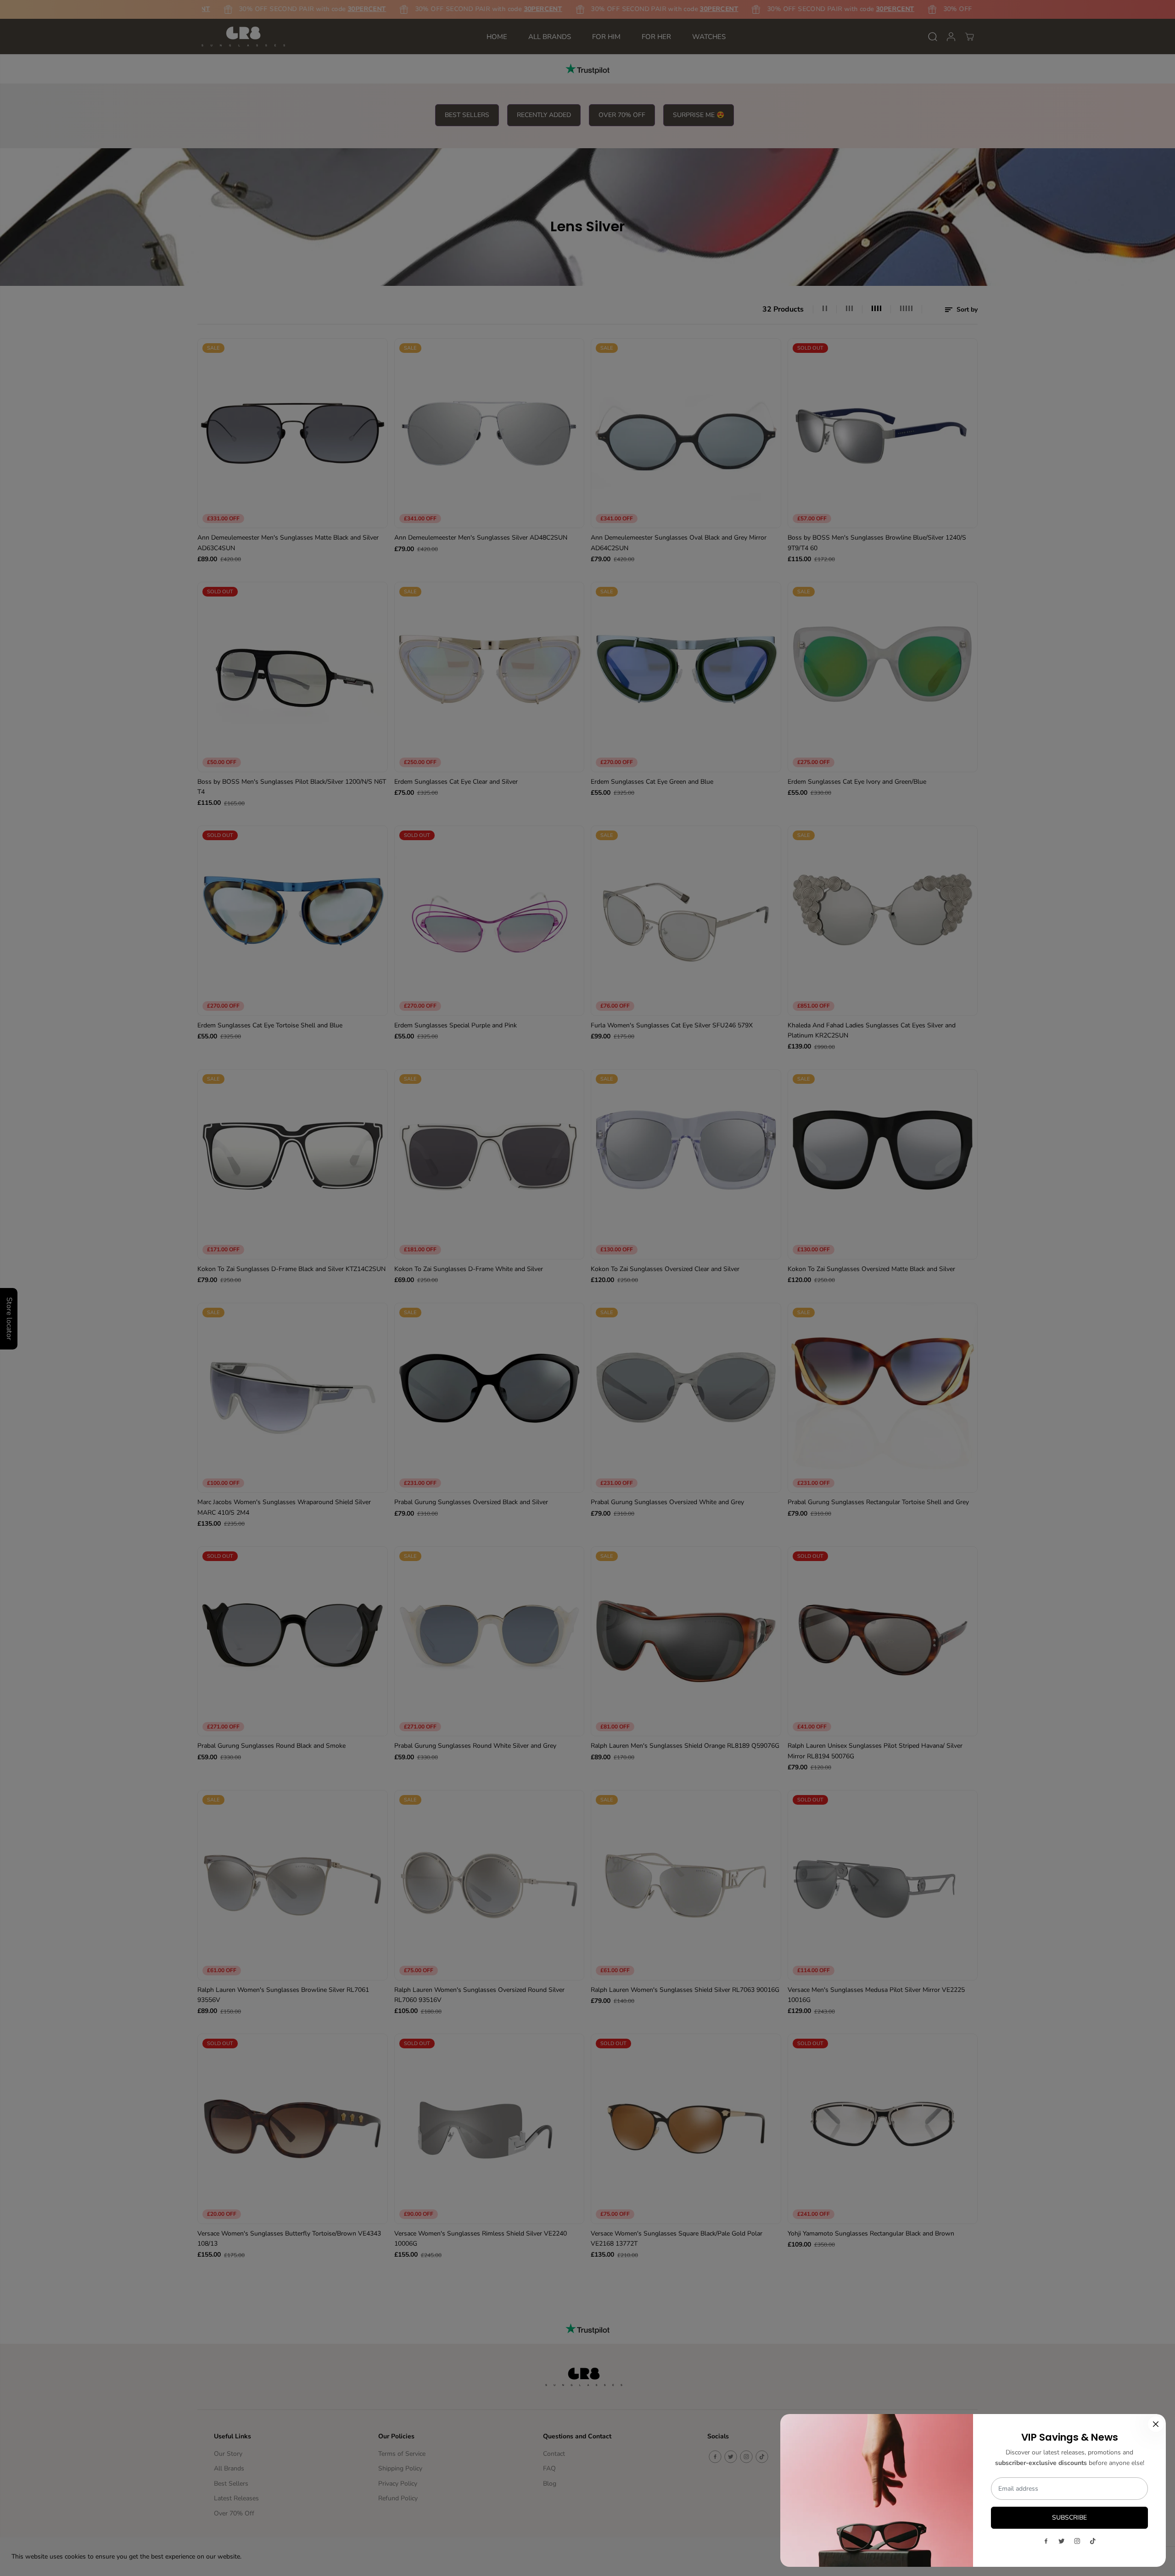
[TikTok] (1093, 2541)
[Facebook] (1046, 2541)
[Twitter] (1062, 2541)
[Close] (1156, 2424)
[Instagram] (1077, 2541)
